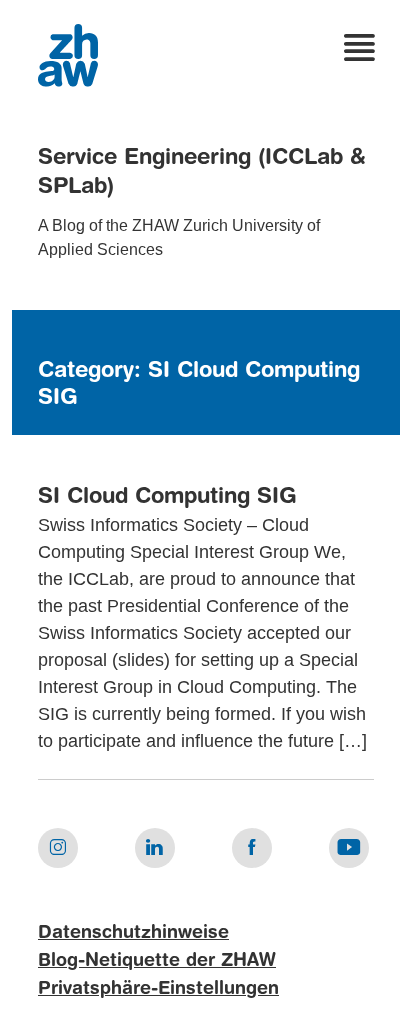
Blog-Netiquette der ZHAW (157, 961)
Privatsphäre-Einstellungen (158, 989)
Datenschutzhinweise (133, 933)
